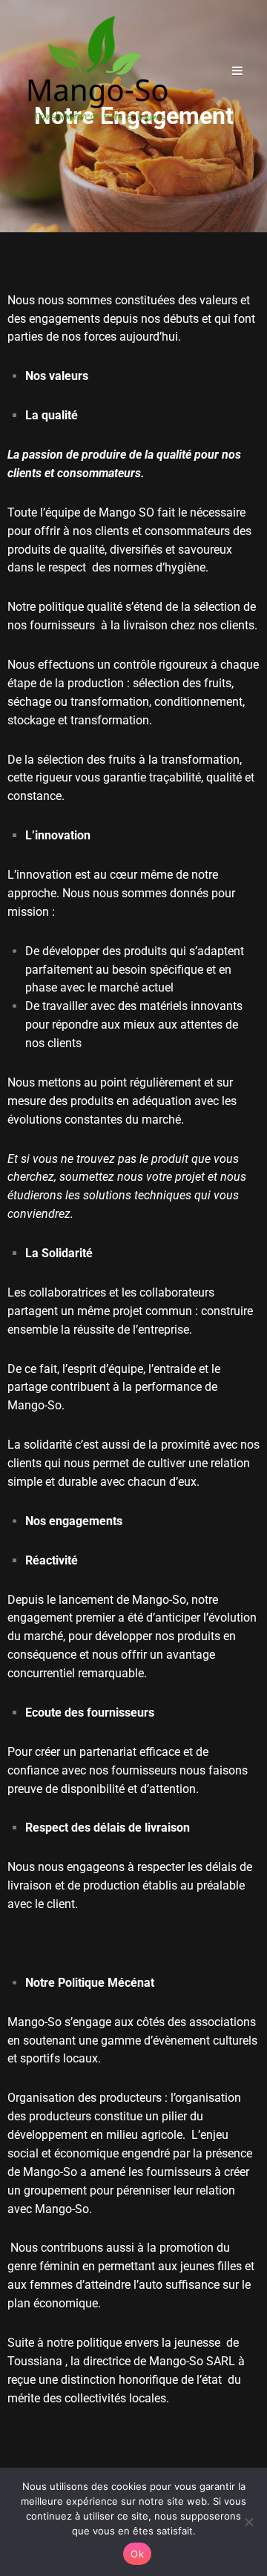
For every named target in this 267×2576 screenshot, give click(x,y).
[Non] (248, 2522)
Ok (137, 2554)
